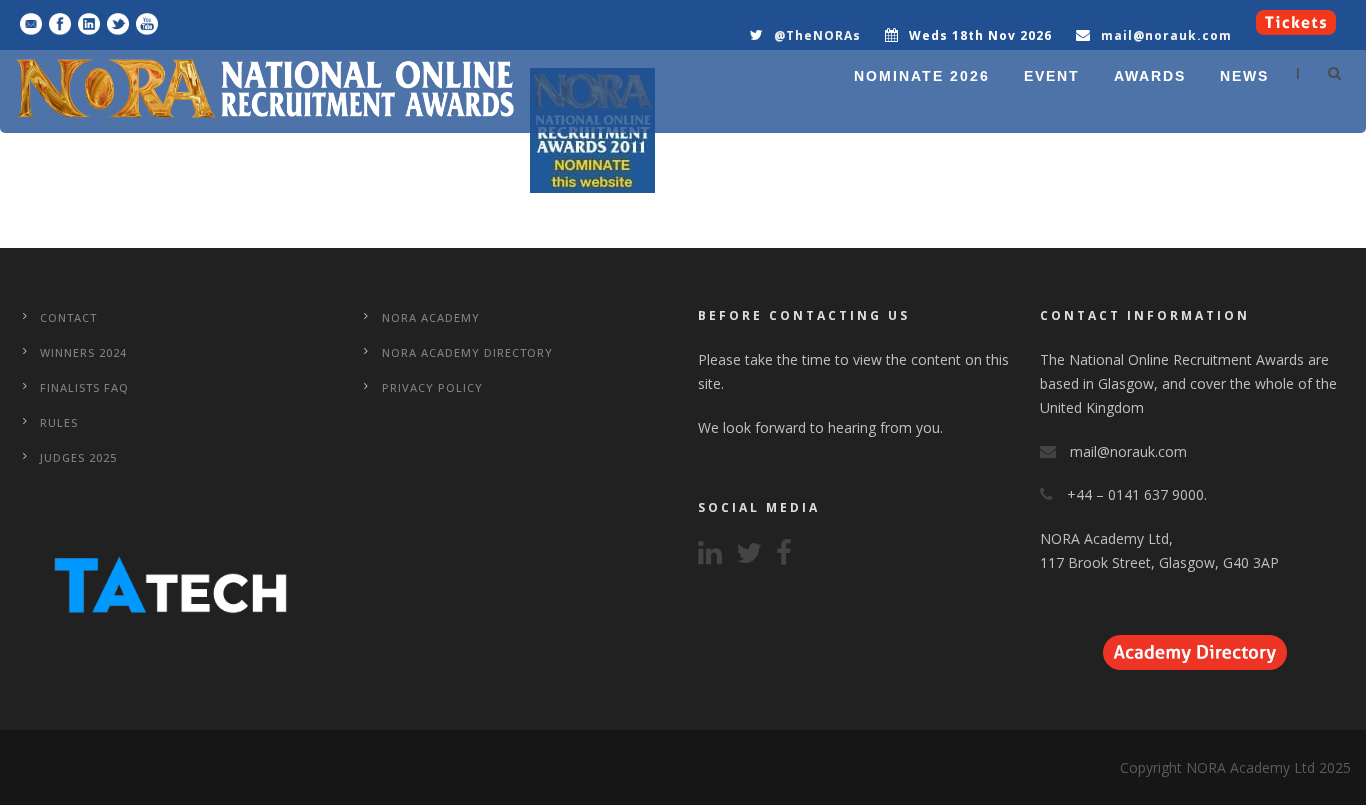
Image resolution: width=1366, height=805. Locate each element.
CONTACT (68, 317)
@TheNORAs (817, 35)
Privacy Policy (432, 387)
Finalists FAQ (84, 387)
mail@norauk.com (1166, 35)
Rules (59, 422)
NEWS (1244, 76)
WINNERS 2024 (83, 352)
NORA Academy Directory (467, 352)
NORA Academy (431, 317)
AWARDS (1150, 76)
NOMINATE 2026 (922, 76)
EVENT (1052, 76)
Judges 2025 (78, 457)
